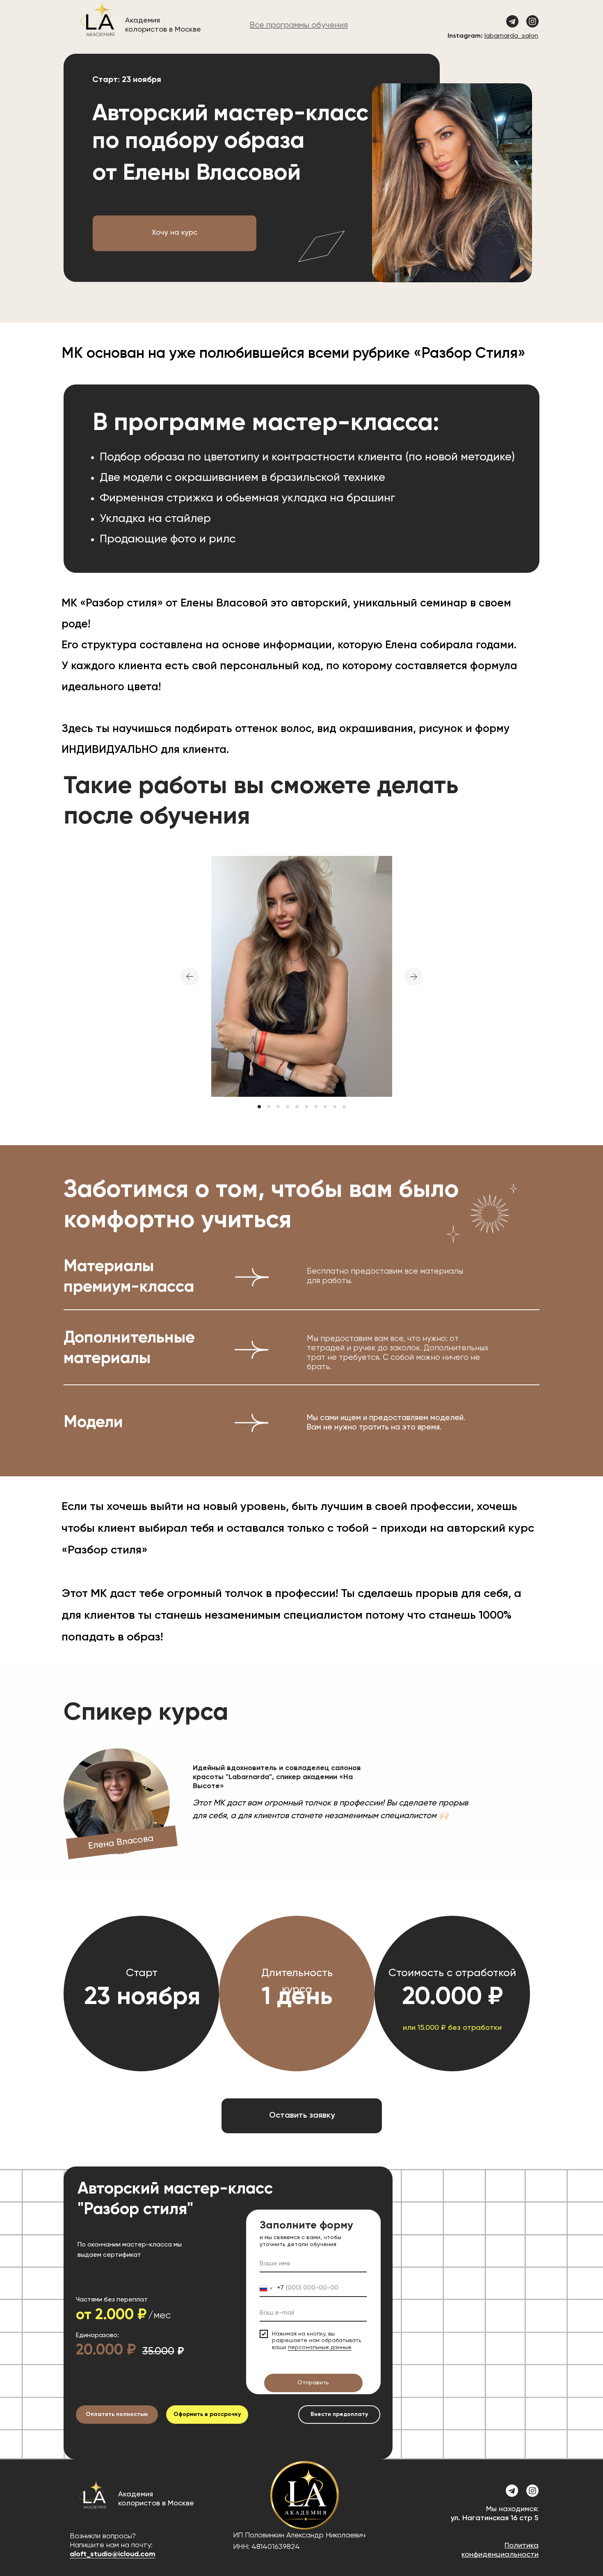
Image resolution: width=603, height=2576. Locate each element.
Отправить (313, 2383)
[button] (175, 233)
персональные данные (320, 2347)
